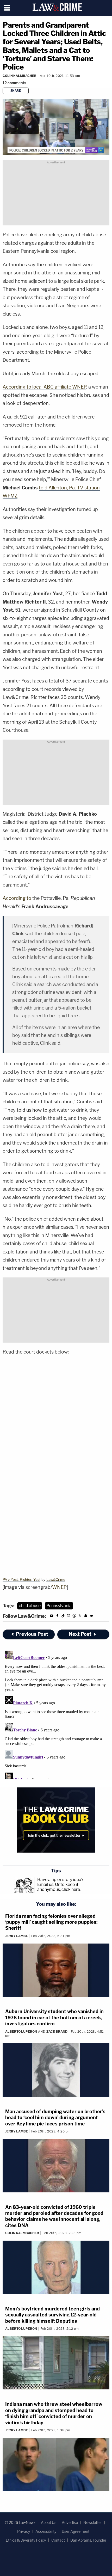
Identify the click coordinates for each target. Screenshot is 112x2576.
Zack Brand (57, 2031)
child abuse (30, 1606)
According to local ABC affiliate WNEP (44, 387)
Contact (58, 2540)
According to (17, 898)
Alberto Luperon (21, 2031)
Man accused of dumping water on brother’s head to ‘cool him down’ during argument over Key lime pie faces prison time (55, 2118)
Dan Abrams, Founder (88, 2540)
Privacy (24, 2531)
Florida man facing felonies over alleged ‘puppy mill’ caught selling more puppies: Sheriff (51, 1922)
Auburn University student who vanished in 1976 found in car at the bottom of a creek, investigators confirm (54, 2018)
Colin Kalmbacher (20, 76)
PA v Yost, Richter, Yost (21, 1579)
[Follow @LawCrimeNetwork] (80, 1617)
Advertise (70, 2522)
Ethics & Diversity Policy (26, 2540)
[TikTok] (63, 1617)
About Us (49, 2522)
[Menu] (7, 8)
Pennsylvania (59, 1606)
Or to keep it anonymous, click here (59, 1887)
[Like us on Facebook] (57, 1617)
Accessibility (46, 2531)
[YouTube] (52, 1617)
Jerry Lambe (17, 1936)
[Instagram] (69, 1617)
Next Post (80, 1634)
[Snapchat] (86, 1617)
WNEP (59, 1587)
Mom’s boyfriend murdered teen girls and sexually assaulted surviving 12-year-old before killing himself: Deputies (52, 2315)
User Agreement (76, 2531)
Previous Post (32, 1634)
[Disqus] (56, 1714)
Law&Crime (56, 1579)
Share (16, 91)
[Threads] (74, 1617)
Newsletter (93, 2522)
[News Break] (91, 1617)
